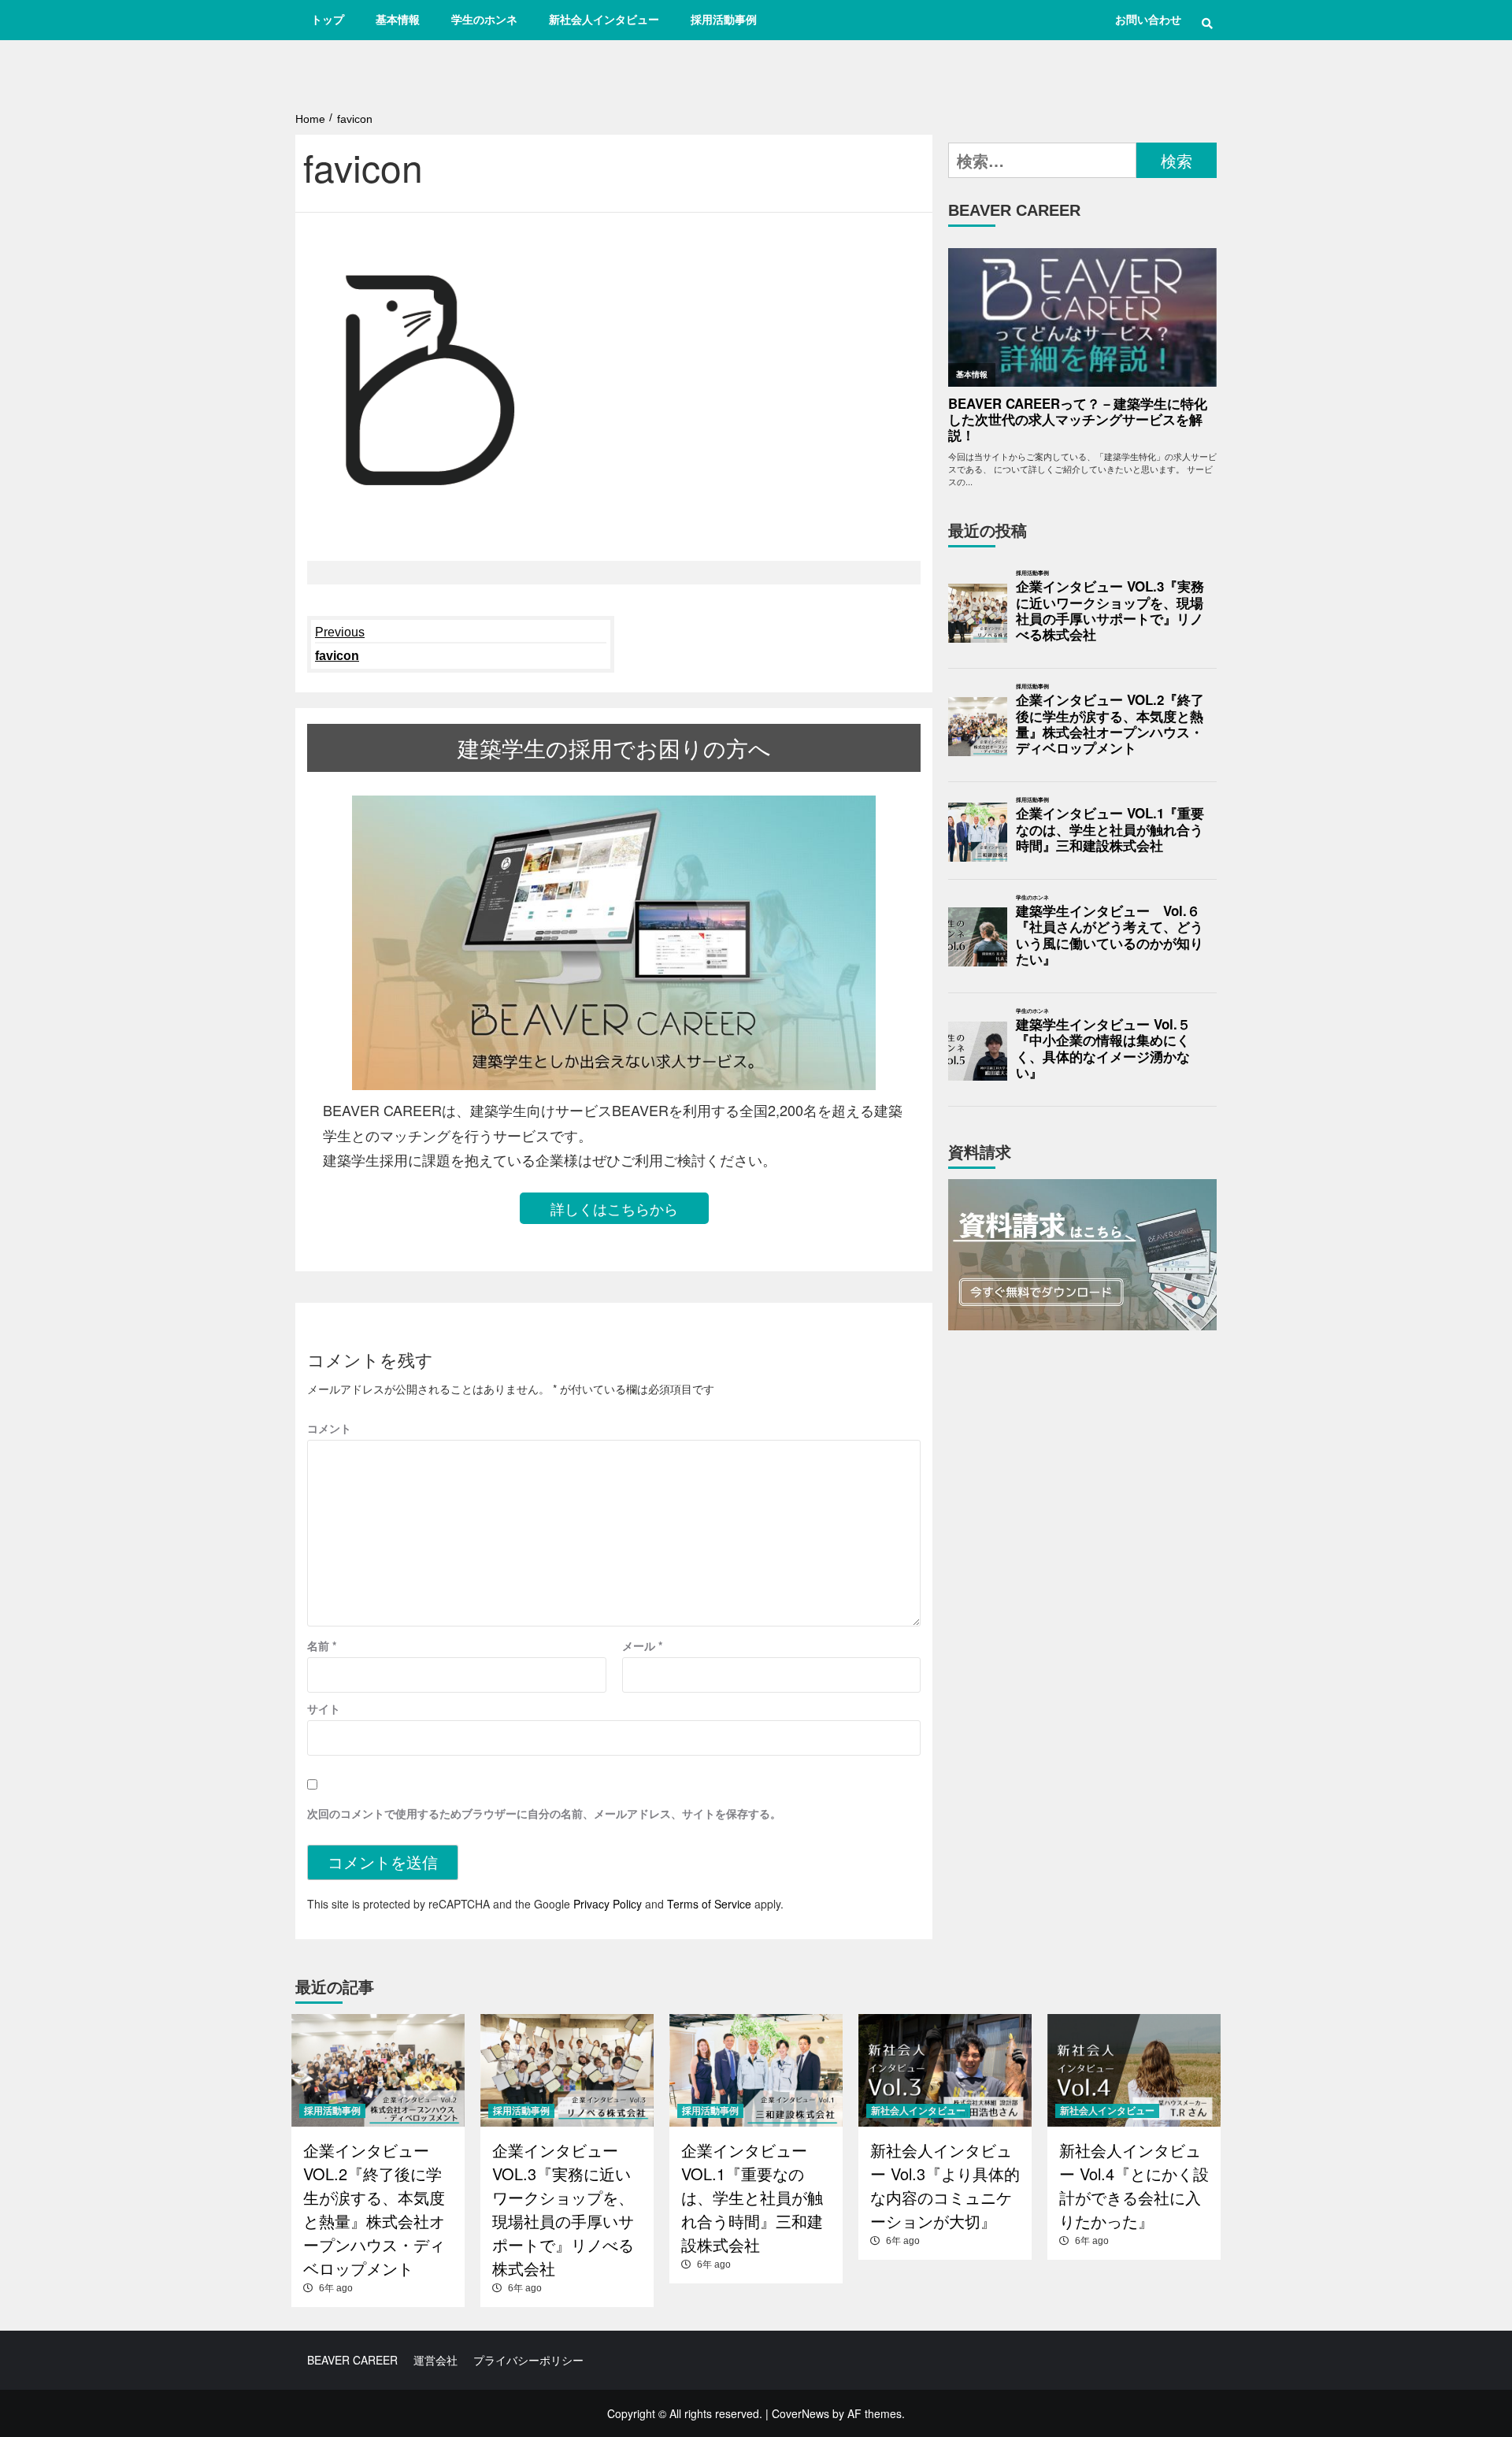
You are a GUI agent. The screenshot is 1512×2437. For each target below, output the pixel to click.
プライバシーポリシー (528, 2360)
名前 (322, 1645)
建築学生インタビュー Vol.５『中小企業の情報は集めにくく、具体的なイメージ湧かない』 (1103, 1049)
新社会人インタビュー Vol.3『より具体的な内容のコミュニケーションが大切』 (945, 2185)
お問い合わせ (1148, 20)
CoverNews (800, 2413)
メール (642, 1645)
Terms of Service (709, 1904)
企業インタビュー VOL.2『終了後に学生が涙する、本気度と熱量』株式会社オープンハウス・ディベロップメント (1110, 724)
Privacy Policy (608, 1904)
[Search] (1207, 24)
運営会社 (435, 2360)
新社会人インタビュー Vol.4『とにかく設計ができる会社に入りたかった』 (1134, 2185)
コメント (329, 1428)
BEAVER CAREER (352, 2360)
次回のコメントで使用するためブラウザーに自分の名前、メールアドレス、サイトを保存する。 (544, 1813)
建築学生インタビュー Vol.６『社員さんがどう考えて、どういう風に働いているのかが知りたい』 (1110, 935)
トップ (328, 20)
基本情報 (398, 20)
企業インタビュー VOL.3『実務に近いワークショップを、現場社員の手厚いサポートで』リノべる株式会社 (1110, 611)
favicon (340, 644)
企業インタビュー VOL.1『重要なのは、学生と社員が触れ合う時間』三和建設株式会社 (1110, 830)
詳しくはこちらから (614, 1208)
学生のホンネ (484, 20)
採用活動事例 (724, 20)
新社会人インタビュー (604, 20)
